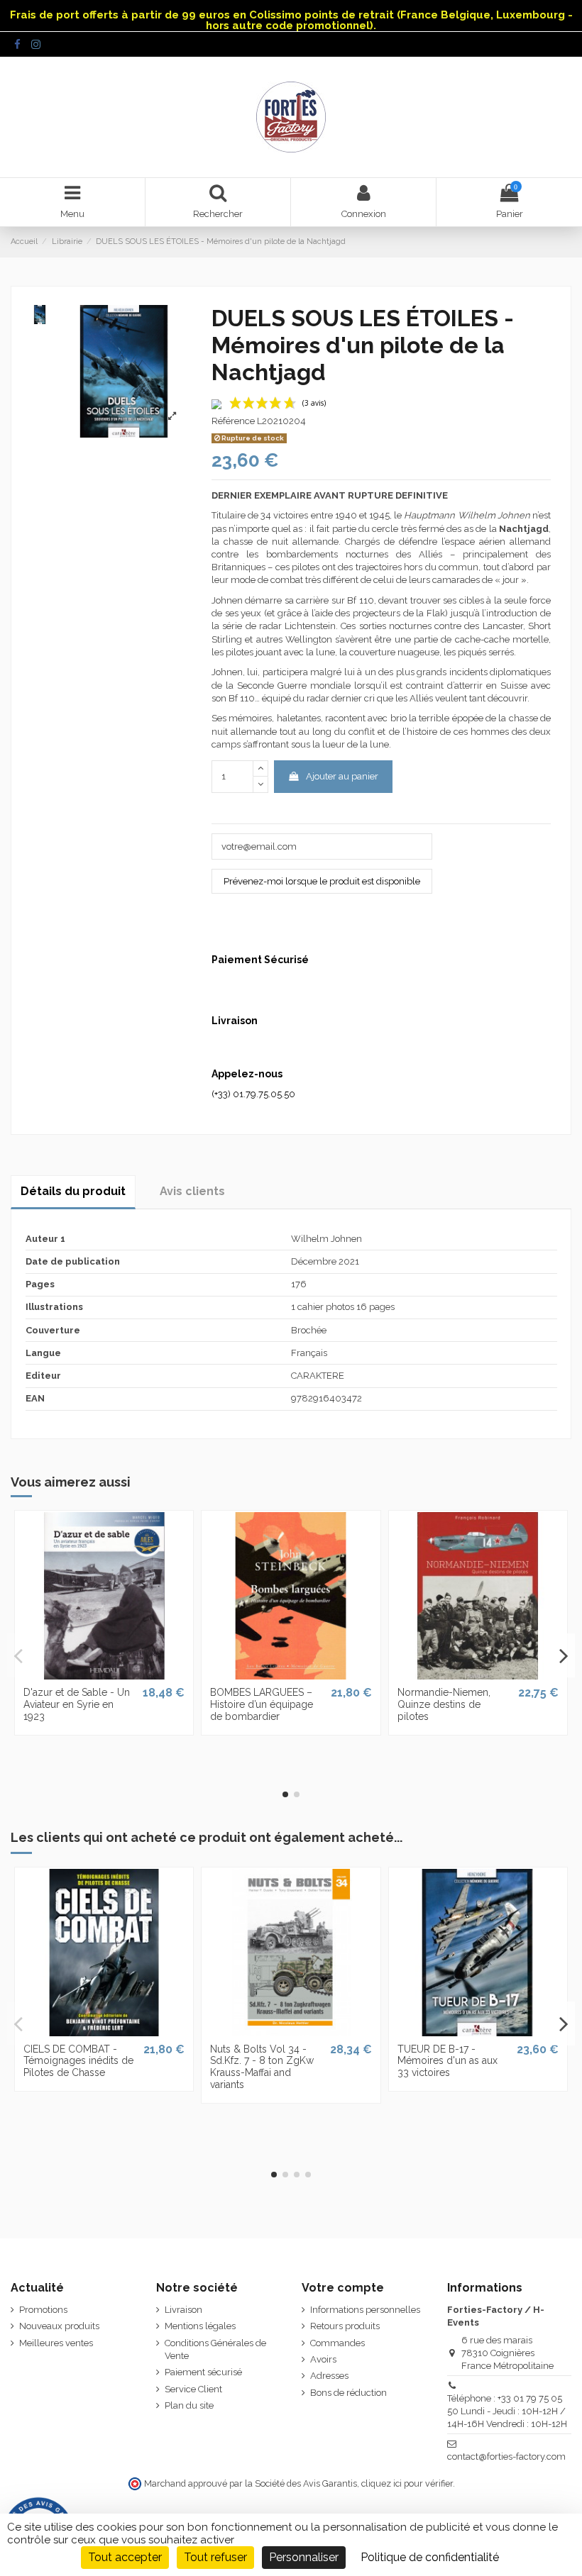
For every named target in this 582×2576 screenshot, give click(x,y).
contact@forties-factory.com (506, 2456)
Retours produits (345, 2326)
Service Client (193, 2389)
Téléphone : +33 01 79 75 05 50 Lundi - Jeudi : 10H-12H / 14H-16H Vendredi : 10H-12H (507, 2411)
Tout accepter (125, 2557)
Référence (233, 421)
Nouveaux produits (59, 2326)
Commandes (337, 2343)
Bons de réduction (348, 2393)
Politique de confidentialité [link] (430, 2557)
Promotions (43, 2310)
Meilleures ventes (56, 2343)
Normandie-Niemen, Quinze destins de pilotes (444, 1704)
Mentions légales (200, 2326)
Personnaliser (304, 2557)
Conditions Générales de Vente (215, 2349)
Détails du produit (73, 1191)
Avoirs (323, 2359)
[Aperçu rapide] (104, 1675)
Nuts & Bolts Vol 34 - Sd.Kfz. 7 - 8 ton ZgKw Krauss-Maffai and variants (262, 2067)
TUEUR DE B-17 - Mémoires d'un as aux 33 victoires (448, 2061)
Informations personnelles (365, 2310)
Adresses (329, 2376)
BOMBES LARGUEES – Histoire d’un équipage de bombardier (262, 1704)
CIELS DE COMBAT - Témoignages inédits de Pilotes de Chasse (78, 2061)
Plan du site (189, 2405)
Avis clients (192, 1191)
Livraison (183, 2310)
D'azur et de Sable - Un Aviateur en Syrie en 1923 (77, 1704)
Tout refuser (215, 2557)
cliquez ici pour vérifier (407, 2483)
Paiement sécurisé (203, 2372)
